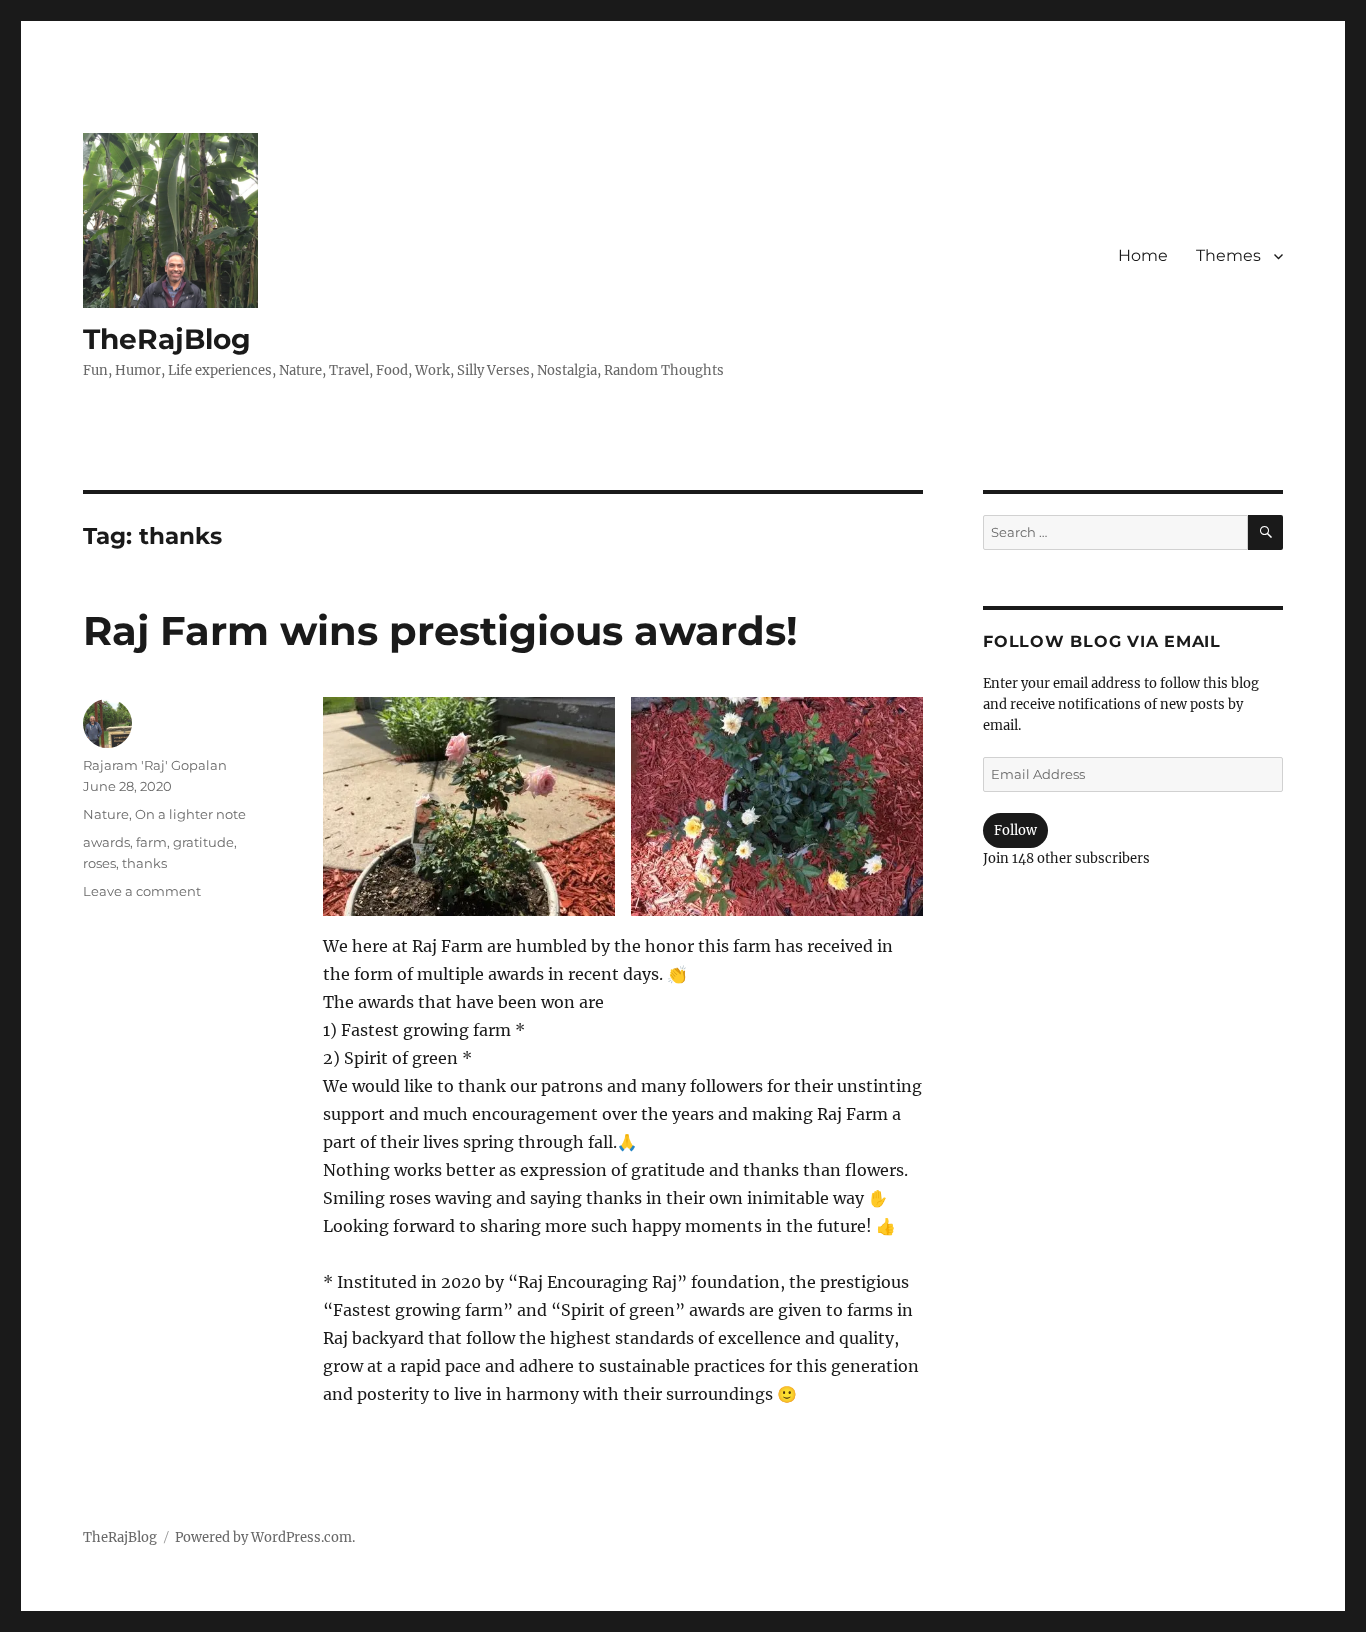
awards (106, 842)
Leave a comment (142, 891)
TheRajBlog (167, 339)
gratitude (203, 842)
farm (151, 842)
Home (1143, 255)
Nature (106, 814)
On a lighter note (190, 814)
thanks (144, 863)
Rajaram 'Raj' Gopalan (155, 765)
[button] (469, 806)
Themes (1228, 255)
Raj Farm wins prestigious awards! (440, 630)
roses (99, 863)
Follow (1015, 830)
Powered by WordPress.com (263, 1537)
